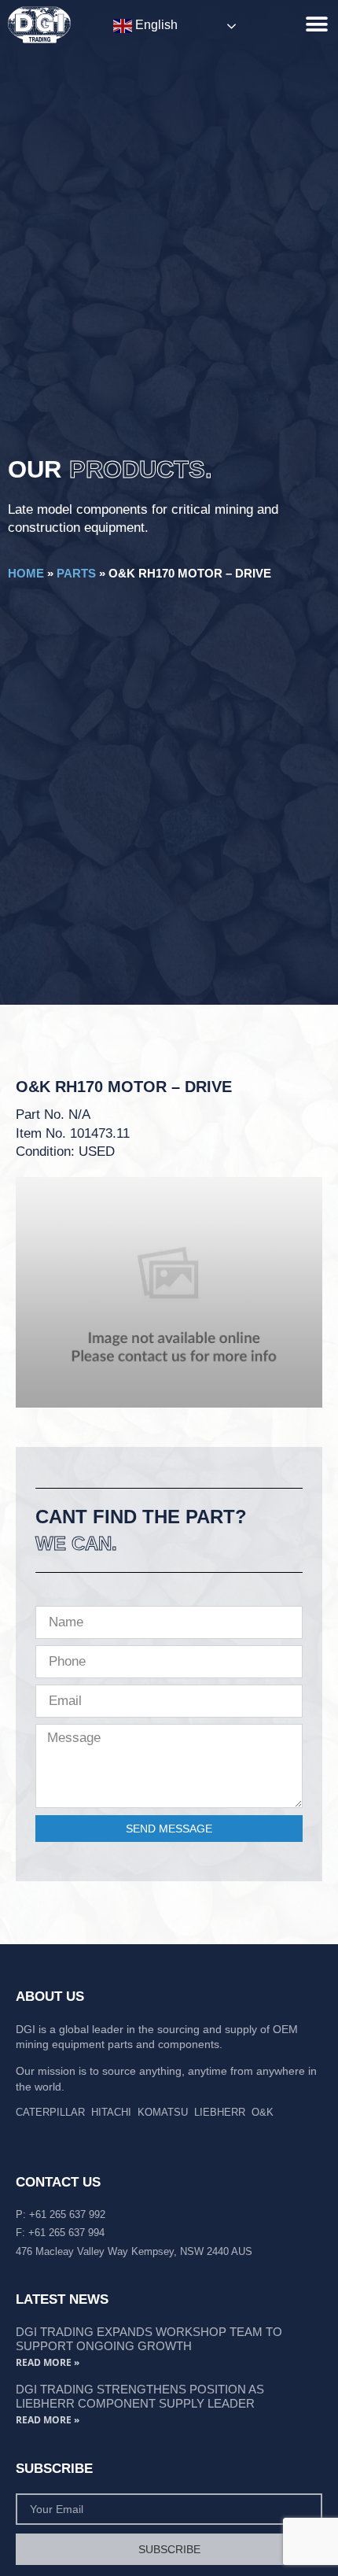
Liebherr (220, 2112)
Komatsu (163, 2112)
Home (26, 573)
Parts (76, 573)
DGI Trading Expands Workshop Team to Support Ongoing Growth (149, 2339)
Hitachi (111, 2112)
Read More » (48, 2362)
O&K (263, 2112)
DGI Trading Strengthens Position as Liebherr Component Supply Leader (140, 2396)
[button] (316, 24)
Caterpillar (50, 2112)
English (155, 25)
